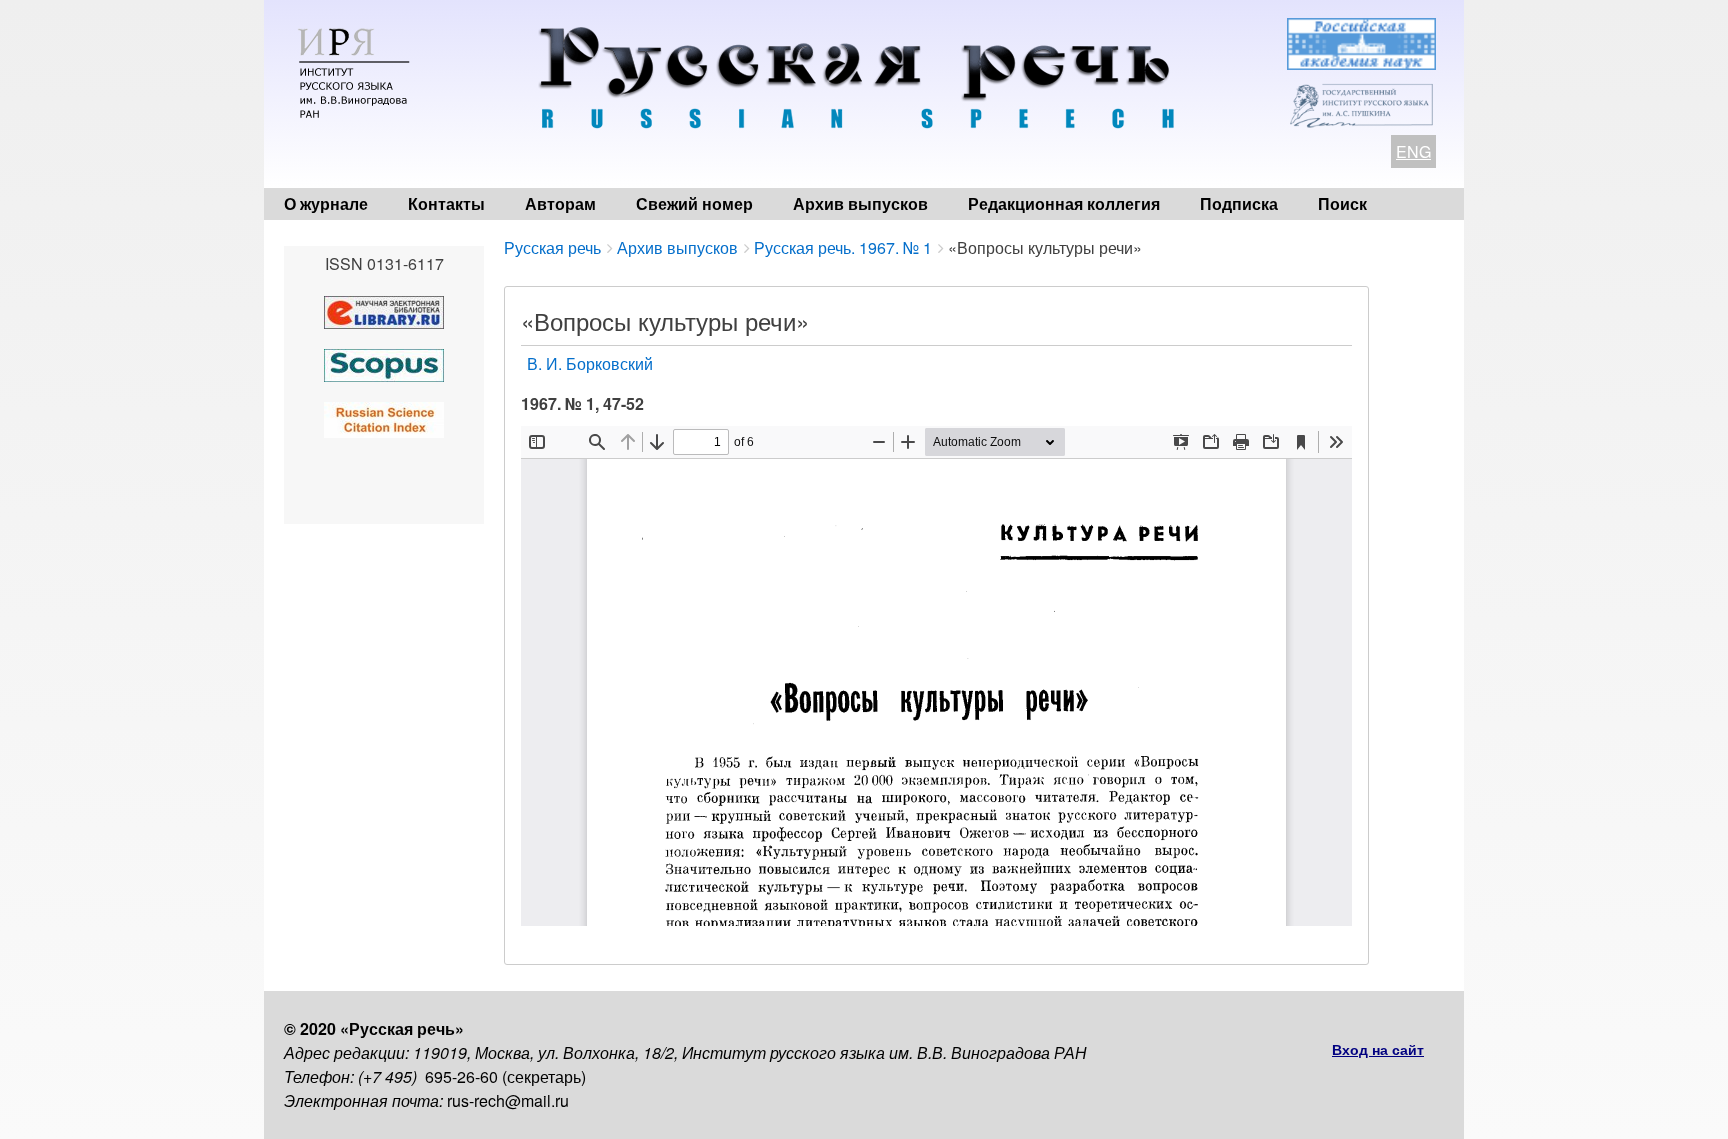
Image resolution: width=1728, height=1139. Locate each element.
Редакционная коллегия (1064, 203)
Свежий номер (694, 203)
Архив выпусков (860, 203)
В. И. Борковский (590, 363)
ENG (1413, 151)
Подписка (1239, 203)
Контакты (446, 203)
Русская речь (552, 247)
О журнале (326, 203)
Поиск (1342, 203)
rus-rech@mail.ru (508, 1100)
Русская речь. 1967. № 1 (843, 247)
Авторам (560, 203)
